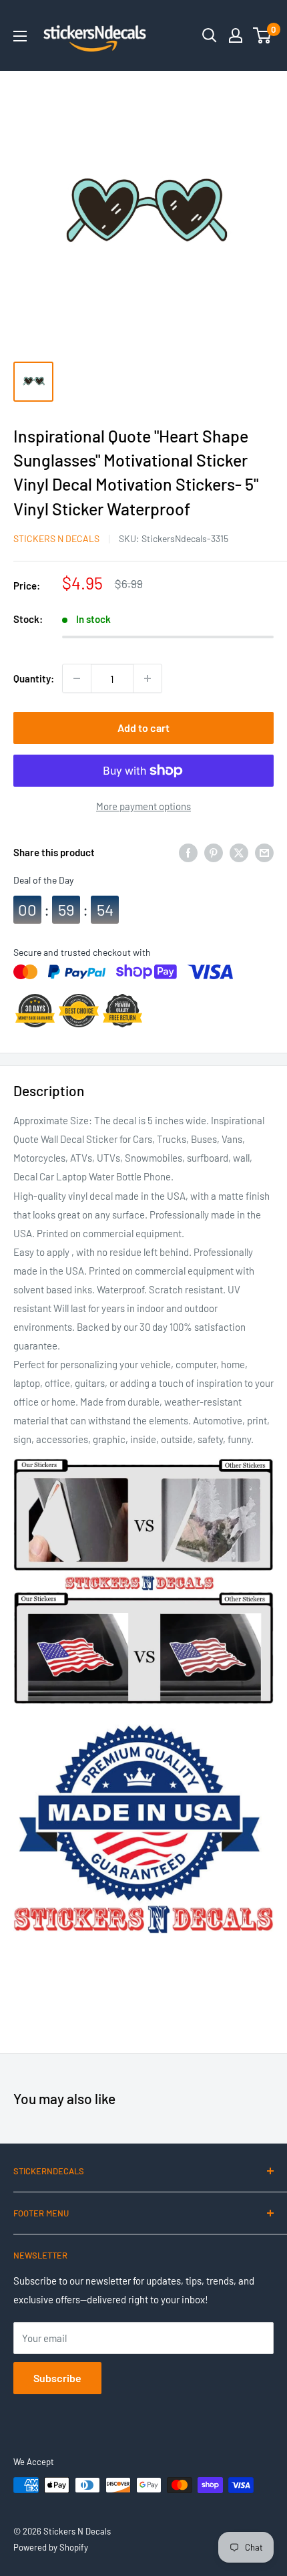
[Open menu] (20, 36)
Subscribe (57, 2378)
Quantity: (34, 678)
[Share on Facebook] (188, 852)
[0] (263, 35)
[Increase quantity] (148, 678)
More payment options (143, 806)
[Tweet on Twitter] (239, 852)
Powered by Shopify (51, 2547)
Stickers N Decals (56, 538)
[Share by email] (264, 852)
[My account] (236, 35)
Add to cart (143, 728)
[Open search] (210, 35)
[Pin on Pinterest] (214, 852)
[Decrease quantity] (77, 678)
